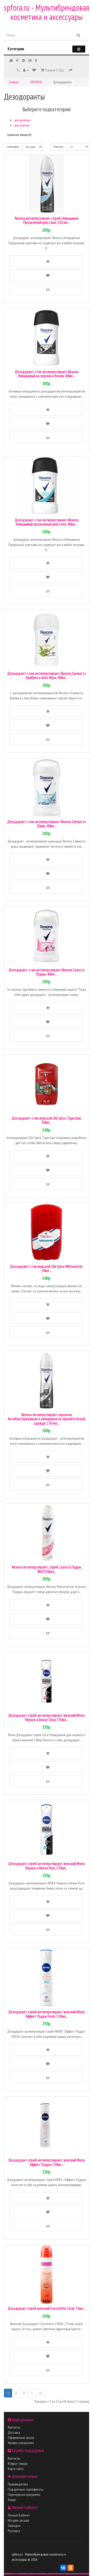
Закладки (14, 2526)
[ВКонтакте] (63, 2568)
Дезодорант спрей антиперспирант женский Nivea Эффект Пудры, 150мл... (47, 2162)
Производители (18, 2484)
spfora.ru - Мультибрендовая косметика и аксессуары (47, 12)
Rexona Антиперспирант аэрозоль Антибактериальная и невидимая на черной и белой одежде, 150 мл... (47, 1419)
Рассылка (14, 2531)
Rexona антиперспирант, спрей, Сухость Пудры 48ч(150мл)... (47, 1569)
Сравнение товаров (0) (19, 135)
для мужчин (22, 125)
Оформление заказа (21, 2438)
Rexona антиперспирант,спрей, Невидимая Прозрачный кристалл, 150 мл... (47, 220)
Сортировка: (13, 147)
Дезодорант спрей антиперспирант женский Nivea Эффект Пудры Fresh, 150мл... (47, 2014)
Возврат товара (18, 2463)
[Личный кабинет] (26, 70)
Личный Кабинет (19, 2515)
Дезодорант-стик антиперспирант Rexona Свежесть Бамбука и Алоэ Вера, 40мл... (47, 676)
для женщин (22, 120)
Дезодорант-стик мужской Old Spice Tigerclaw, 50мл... (47, 1120)
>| (40, 2393)
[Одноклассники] (71, 2568)
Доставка (14, 2432)
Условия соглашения (21, 2443)
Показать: (59, 147)
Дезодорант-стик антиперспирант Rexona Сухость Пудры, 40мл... (47, 972)
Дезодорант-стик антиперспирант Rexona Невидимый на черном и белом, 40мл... (47, 374)
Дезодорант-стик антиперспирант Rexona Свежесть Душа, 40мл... (47, 824)
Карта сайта (16, 2469)
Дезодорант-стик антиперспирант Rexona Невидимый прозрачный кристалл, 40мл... (47, 522)
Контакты (14, 2427)
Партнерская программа (24, 2494)
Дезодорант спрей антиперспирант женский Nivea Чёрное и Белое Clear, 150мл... (47, 1718)
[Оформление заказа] (71, 70)
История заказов (18, 2520)
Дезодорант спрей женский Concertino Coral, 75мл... (47, 2308)
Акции (12, 2500)
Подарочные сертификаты (26, 2489)
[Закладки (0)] (34, 70)
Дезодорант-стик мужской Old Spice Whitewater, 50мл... (47, 1269)
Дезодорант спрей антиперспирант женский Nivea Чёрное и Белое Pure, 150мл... (47, 1866)
